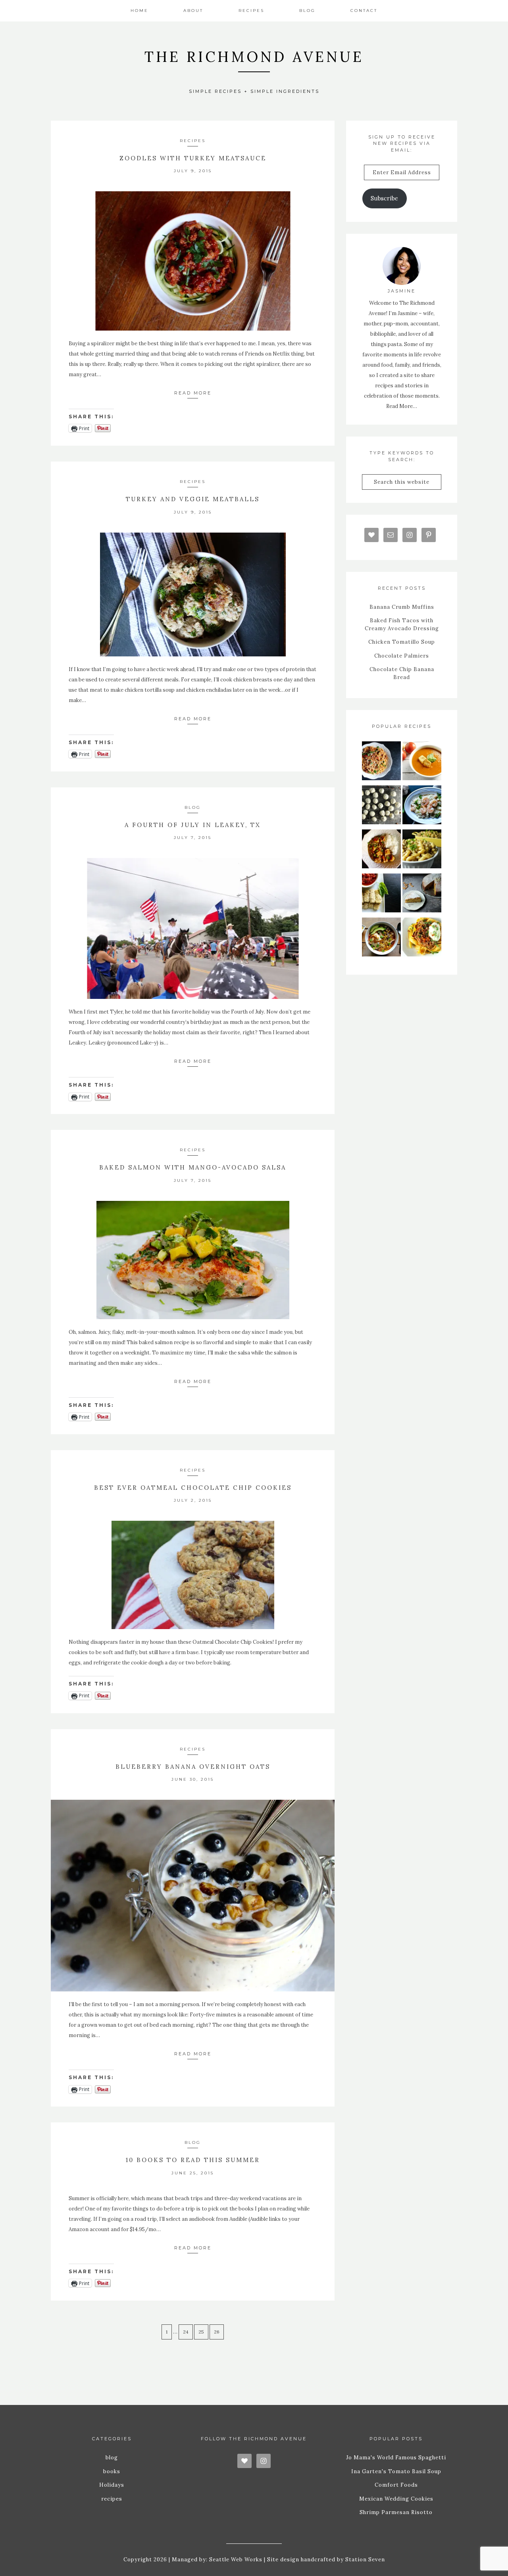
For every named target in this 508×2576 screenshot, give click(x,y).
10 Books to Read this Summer (193, 2160)
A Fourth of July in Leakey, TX (193, 825)
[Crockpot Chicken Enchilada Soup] (381, 939)
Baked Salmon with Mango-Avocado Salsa (193, 1167)
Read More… (402, 406)
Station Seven (364, 2560)
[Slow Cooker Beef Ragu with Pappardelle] (422, 939)
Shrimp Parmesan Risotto (396, 2512)
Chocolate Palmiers (402, 656)
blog (193, 807)
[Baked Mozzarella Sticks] (381, 895)
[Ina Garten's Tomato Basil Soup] (422, 763)
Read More (193, 393)
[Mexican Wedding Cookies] (381, 807)
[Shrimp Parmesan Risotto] (422, 807)
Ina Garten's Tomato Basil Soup (396, 2471)
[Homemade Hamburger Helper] (422, 851)
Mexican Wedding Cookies (396, 2499)
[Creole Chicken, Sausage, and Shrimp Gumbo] (381, 851)
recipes (193, 141)
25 (201, 2332)
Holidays (112, 2485)
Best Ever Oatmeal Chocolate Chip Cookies (193, 1488)
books (112, 2471)
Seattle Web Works (236, 2560)
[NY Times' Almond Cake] (422, 895)
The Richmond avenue (254, 57)
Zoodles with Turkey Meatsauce (193, 158)
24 (186, 2332)
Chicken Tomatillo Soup (402, 642)
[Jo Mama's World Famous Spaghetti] (381, 763)
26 (217, 2332)
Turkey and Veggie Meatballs (193, 499)
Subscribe (384, 198)
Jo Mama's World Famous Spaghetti (396, 2458)
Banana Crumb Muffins (402, 607)
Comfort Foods (396, 2485)
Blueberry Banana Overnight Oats (193, 1767)
